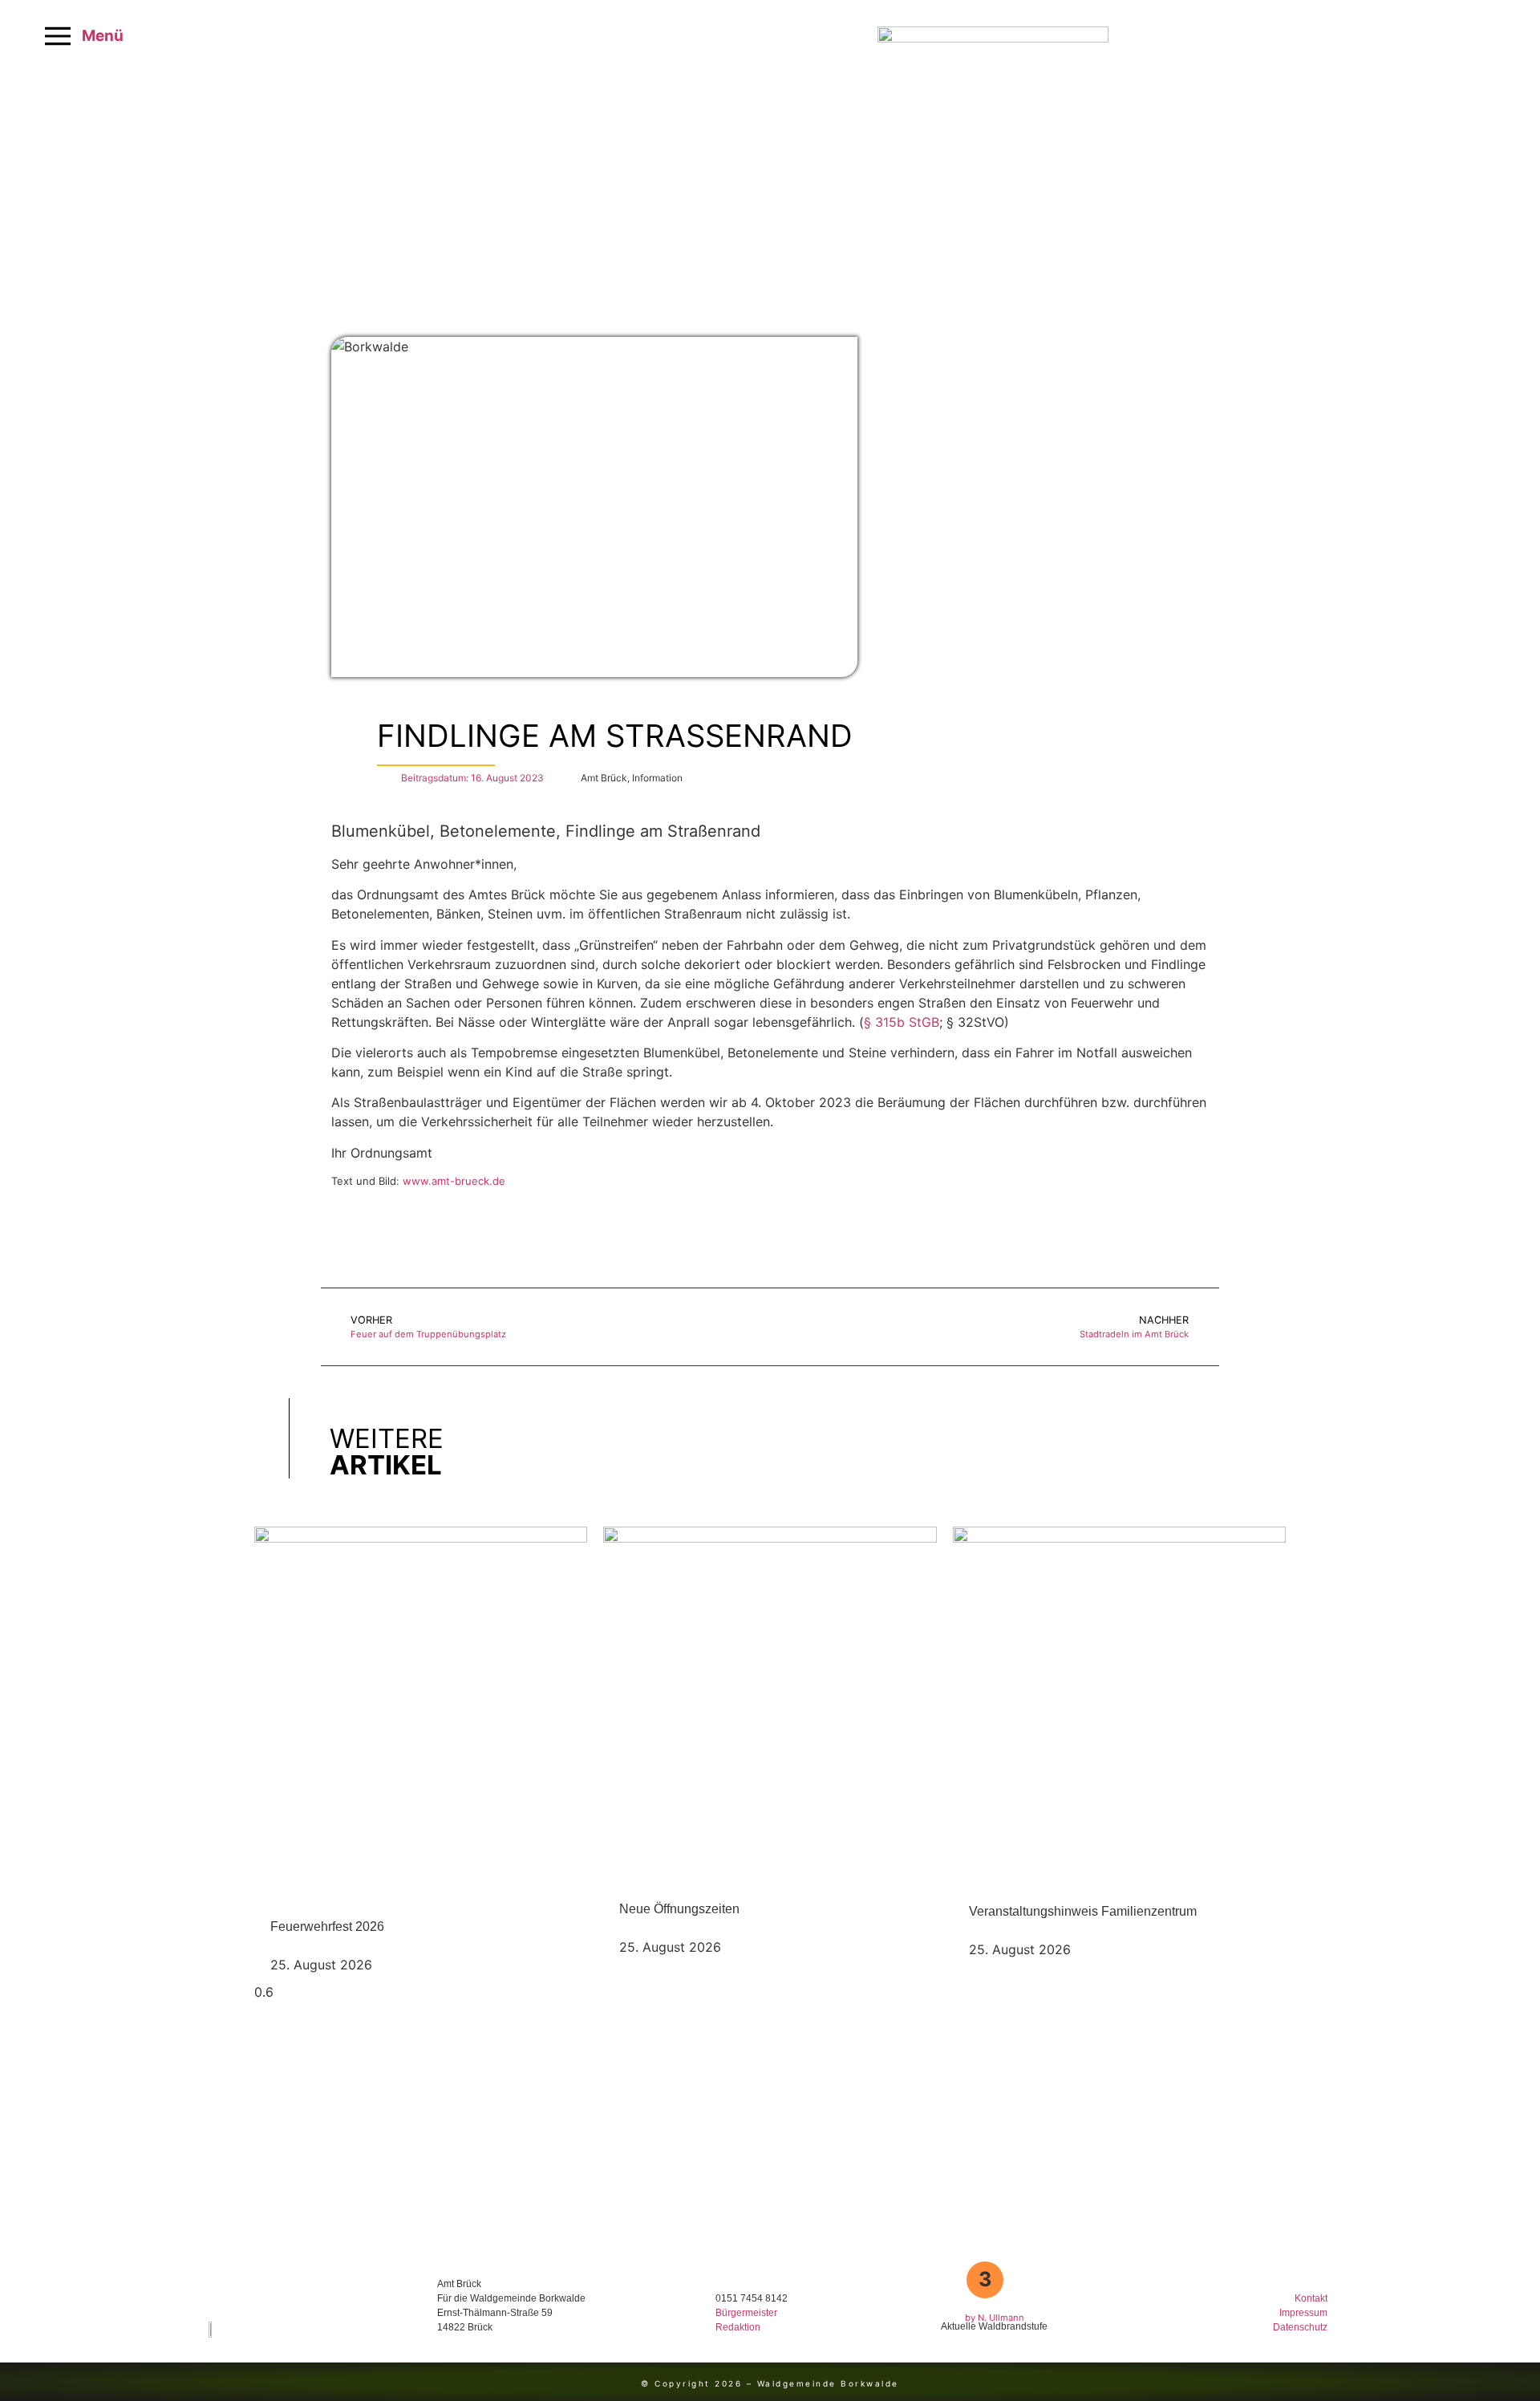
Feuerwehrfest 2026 (327, 1926)
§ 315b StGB (902, 1022)
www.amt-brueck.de (454, 1181)
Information (657, 778)
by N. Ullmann (995, 2318)
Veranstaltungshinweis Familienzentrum (1083, 1911)
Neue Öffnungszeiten (679, 1909)
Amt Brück (604, 778)
